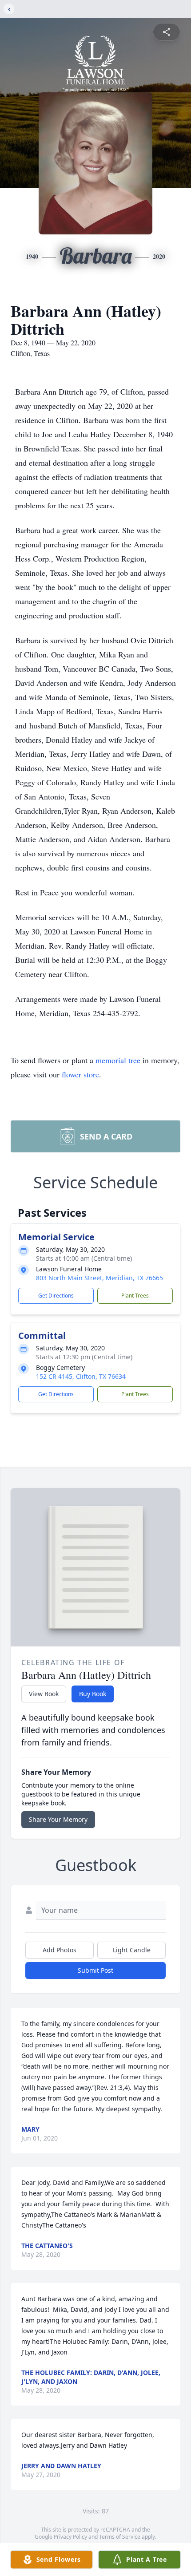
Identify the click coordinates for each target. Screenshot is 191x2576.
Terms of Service (120, 2537)
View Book (44, 1694)
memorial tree (118, 1060)
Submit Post (95, 1970)
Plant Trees (135, 1296)
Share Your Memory (58, 1819)
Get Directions (56, 1296)
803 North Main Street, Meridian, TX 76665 (99, 1278)
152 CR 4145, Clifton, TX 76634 (81, 1376)
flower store (80, 1074)
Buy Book (93, 1694)
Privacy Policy (70, 2537)
